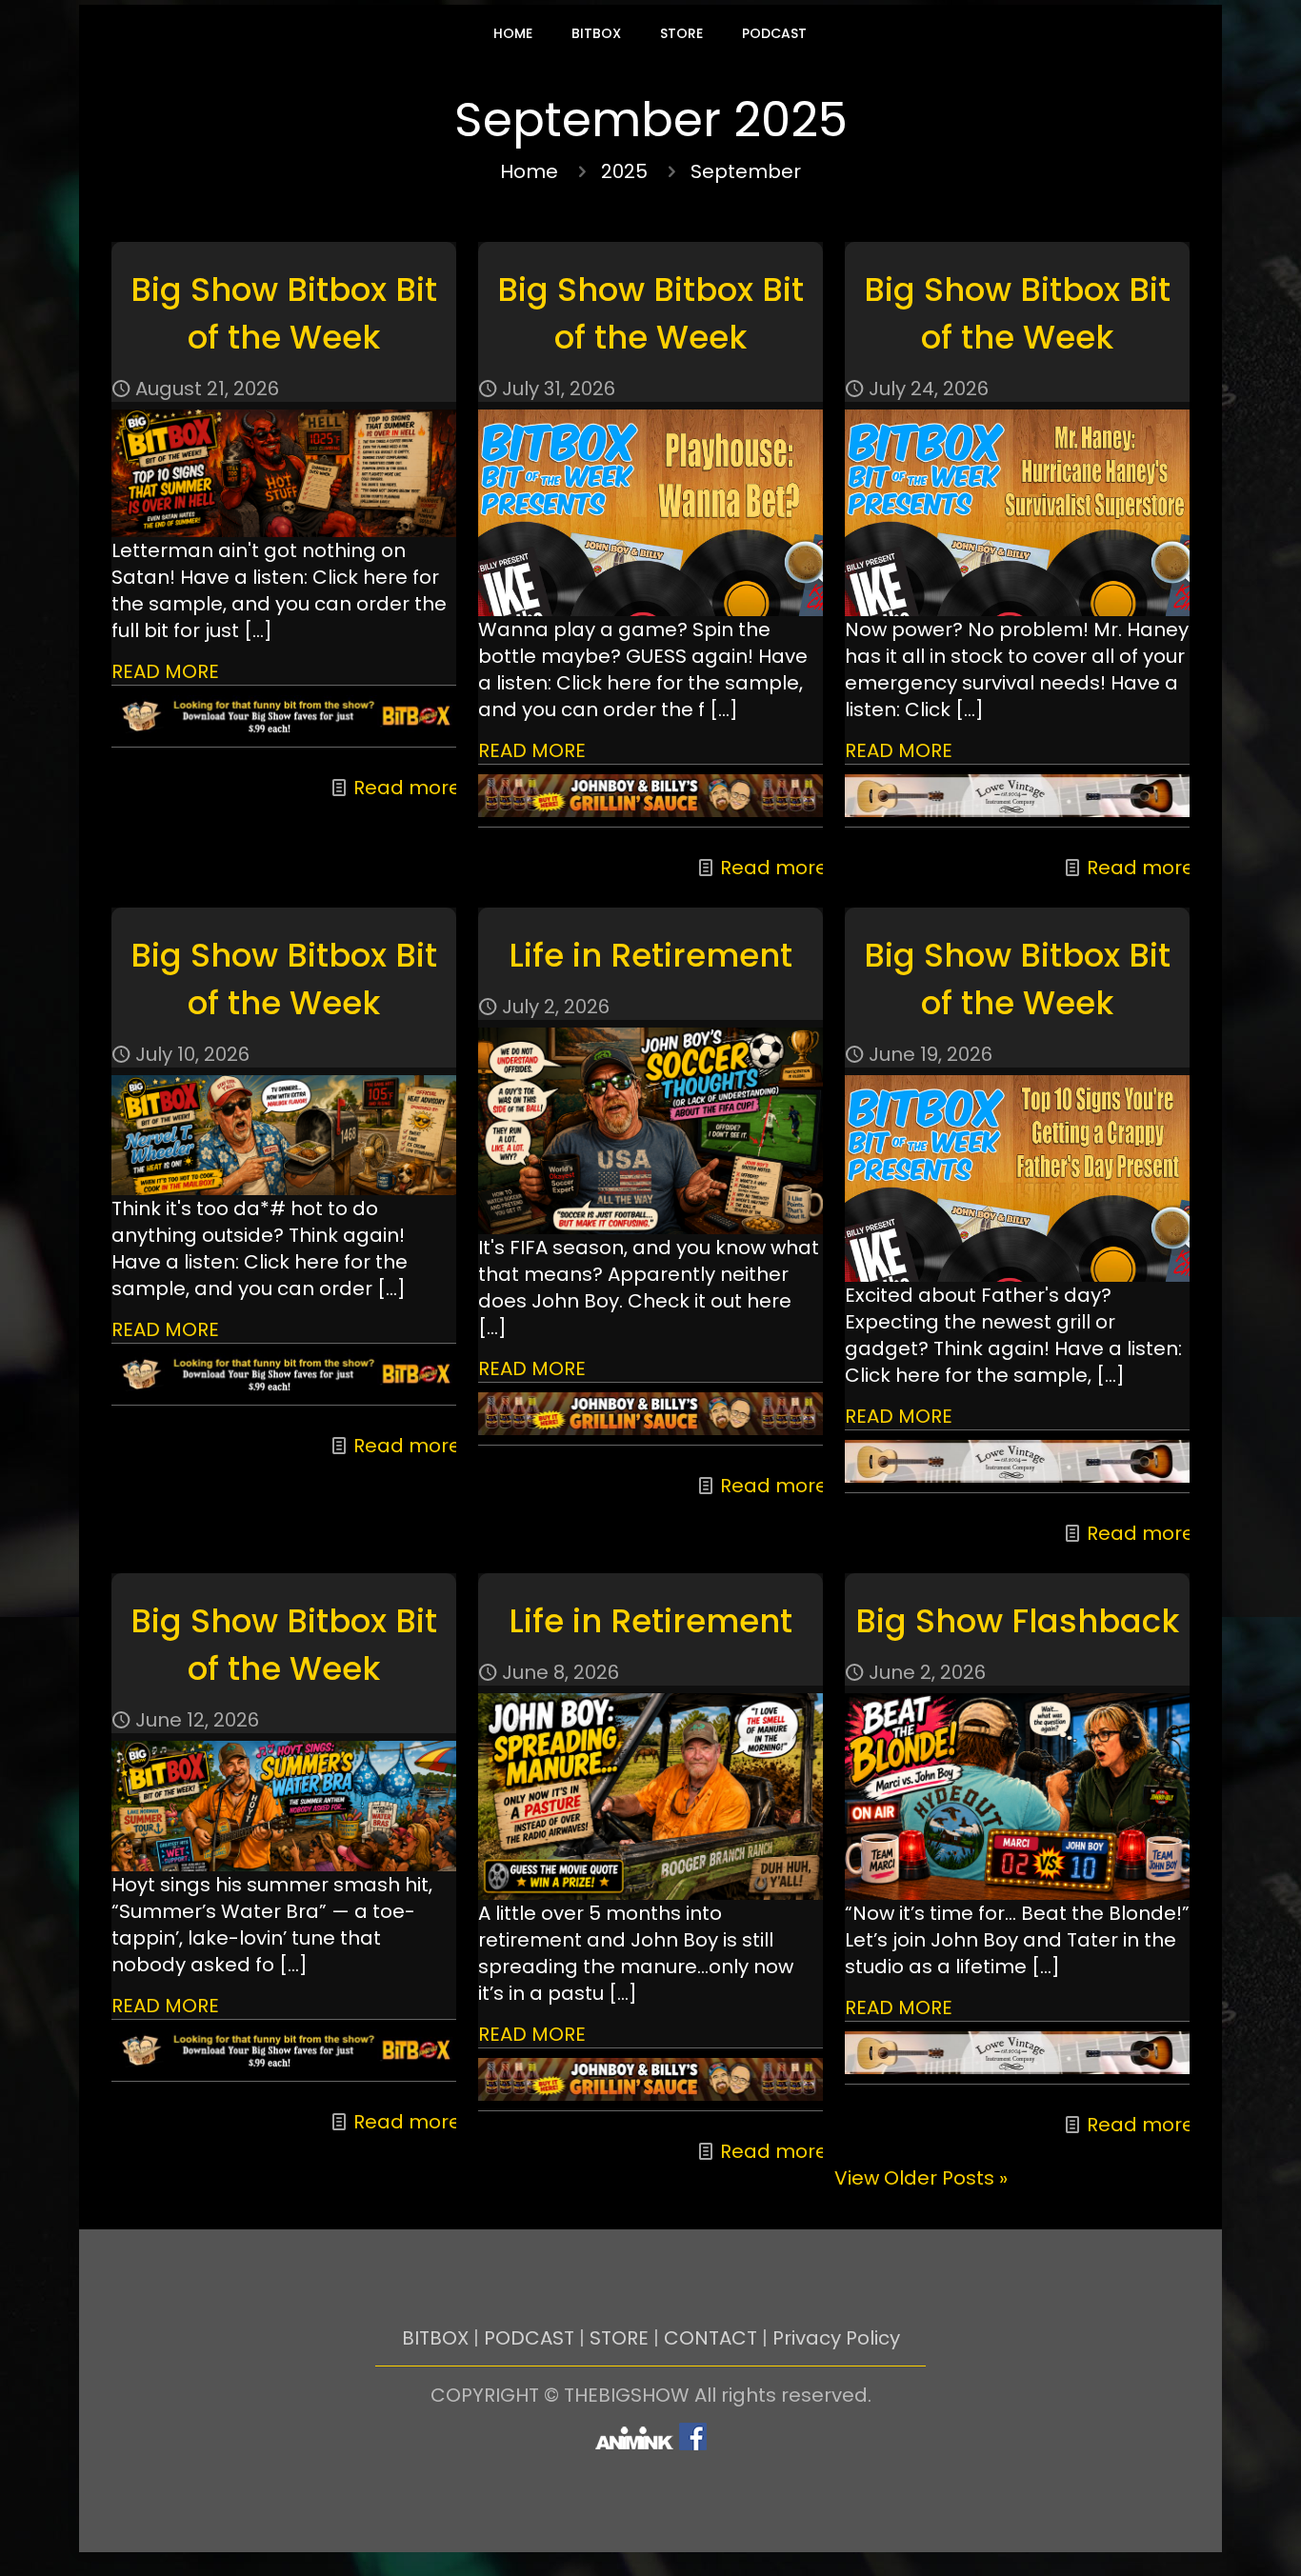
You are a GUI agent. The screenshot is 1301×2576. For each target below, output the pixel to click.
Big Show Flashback (1017, 1621)
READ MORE (165, 671)
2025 (624, 171)
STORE (619, 2338)
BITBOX (435, 2338)
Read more (407, 788)
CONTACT (711, 2338)
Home (529, 171)
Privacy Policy (836, 2338)
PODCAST (529, 2338)
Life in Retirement (650, 955)
